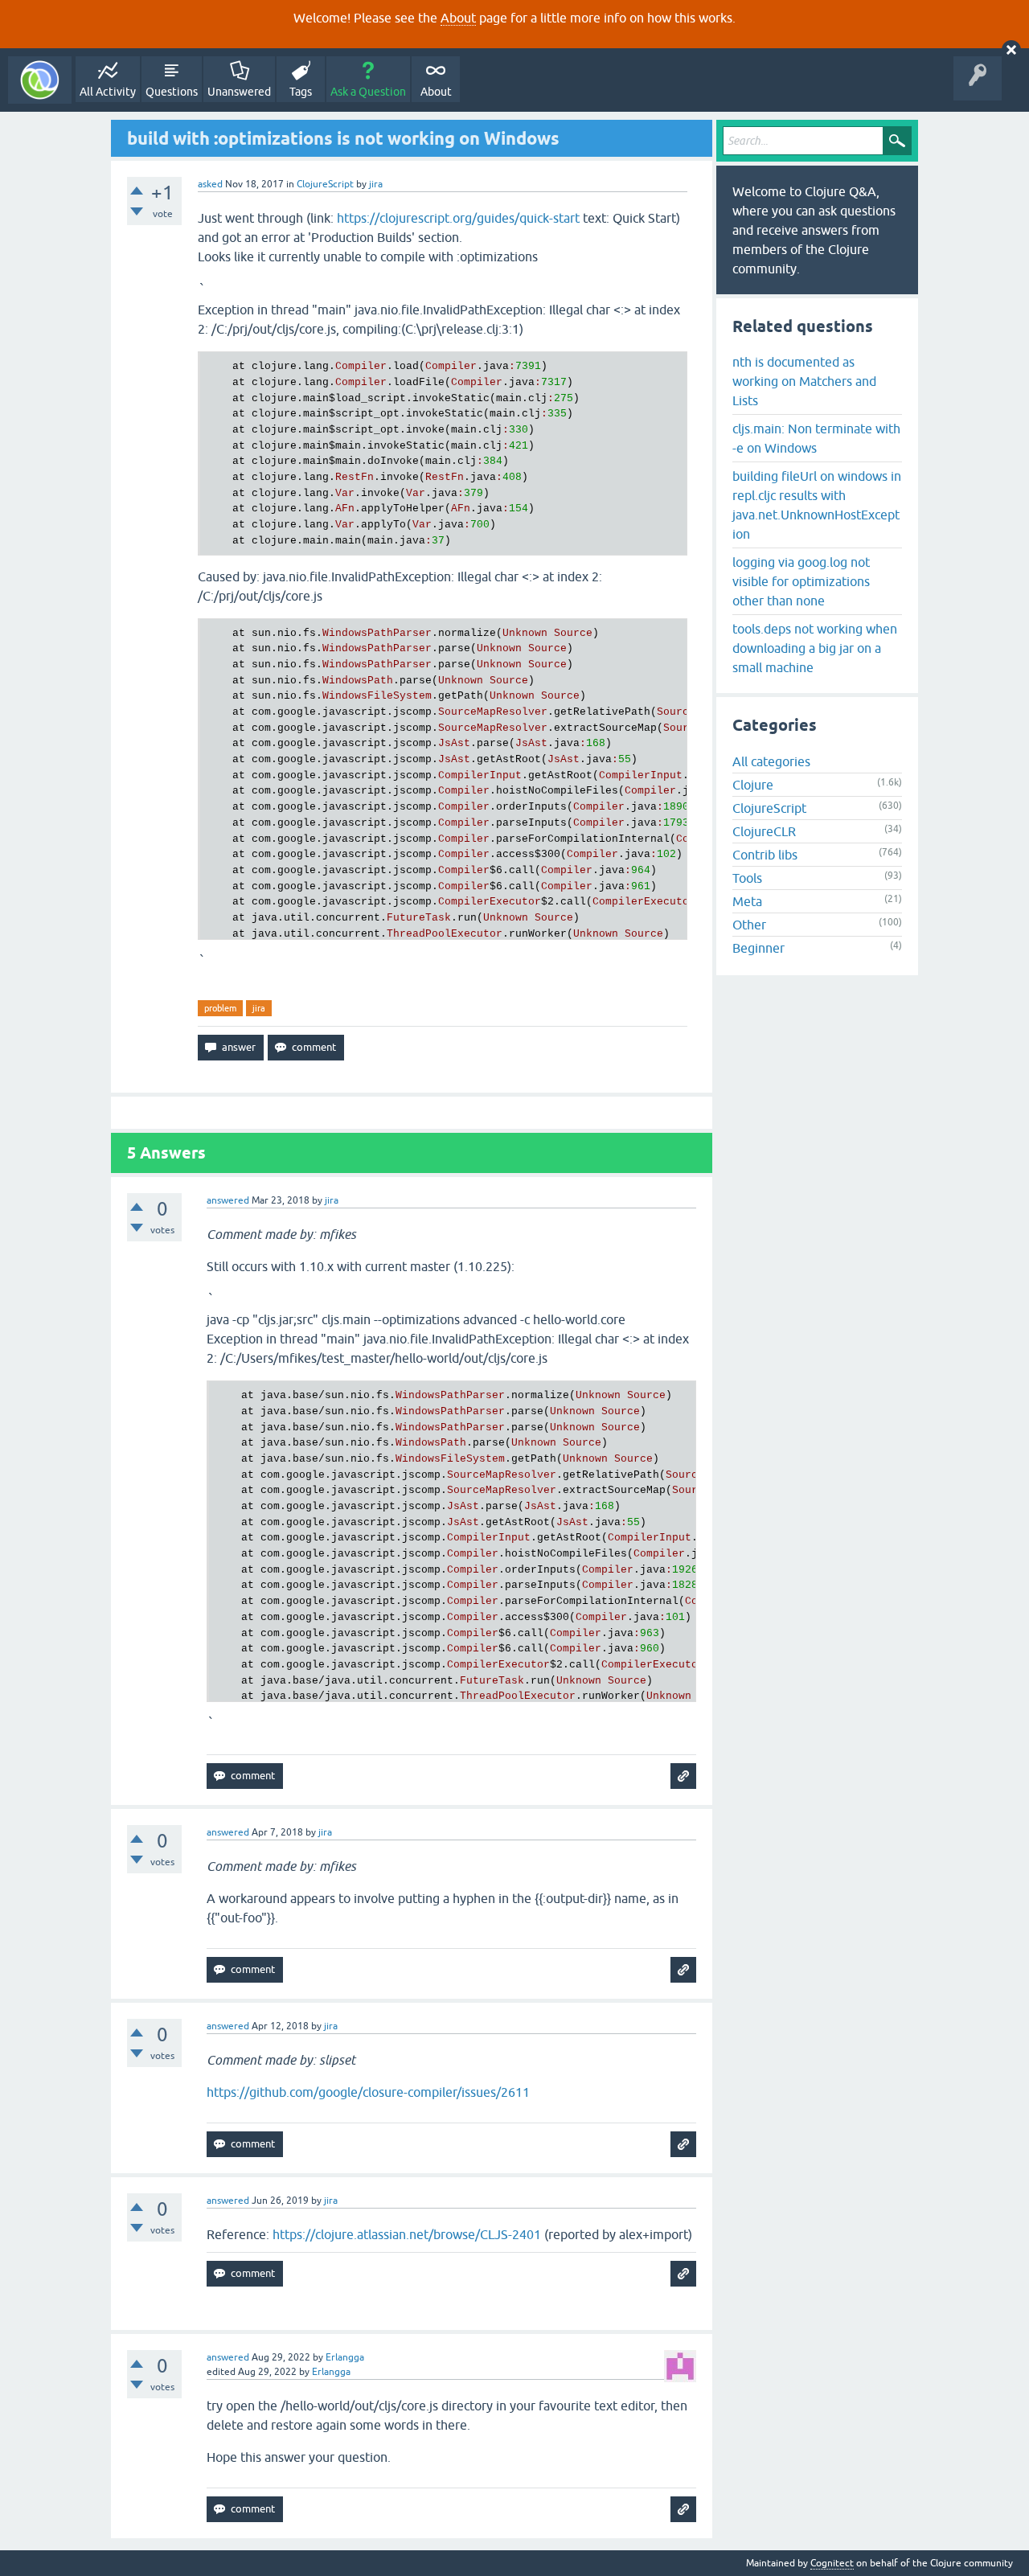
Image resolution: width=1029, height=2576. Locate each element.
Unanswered (239, 92)
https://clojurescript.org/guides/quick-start (458, 218)
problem (220, 1008)
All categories (771, 761)
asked (210, 184)
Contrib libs (765, 855)
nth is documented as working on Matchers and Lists (804, 381)
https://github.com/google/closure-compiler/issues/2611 (368, 2092)
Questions (172, 92)
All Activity (108, 92)
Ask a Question (368, 92)
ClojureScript (325, 184)
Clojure (753, 785)
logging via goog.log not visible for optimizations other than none (801, 581)
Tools (747, 878)
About (458, 18)
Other (749, 925)
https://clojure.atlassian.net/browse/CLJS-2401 (407, 2234)
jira (259, 1008)
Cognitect (832, 2563)
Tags (301, 92)
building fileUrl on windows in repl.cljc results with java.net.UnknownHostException (817, 505)
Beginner (758, 948)
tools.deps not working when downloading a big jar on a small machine (815, 648)
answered (228, 1200)
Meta (747, 901)
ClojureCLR (764, 831)
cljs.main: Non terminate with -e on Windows (816, 438)
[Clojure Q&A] (40, 80)
